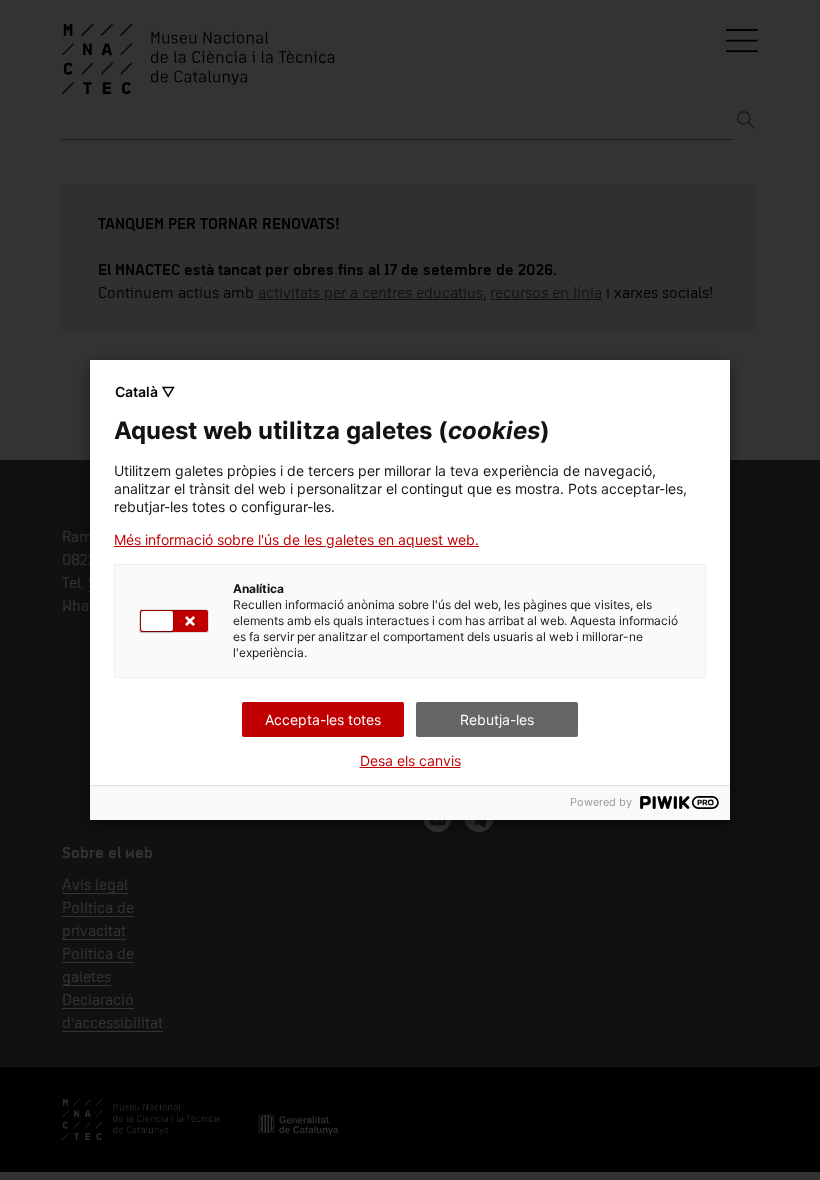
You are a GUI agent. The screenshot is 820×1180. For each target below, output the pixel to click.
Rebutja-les (497, 719)
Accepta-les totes (323, 719)
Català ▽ (145, 391)
